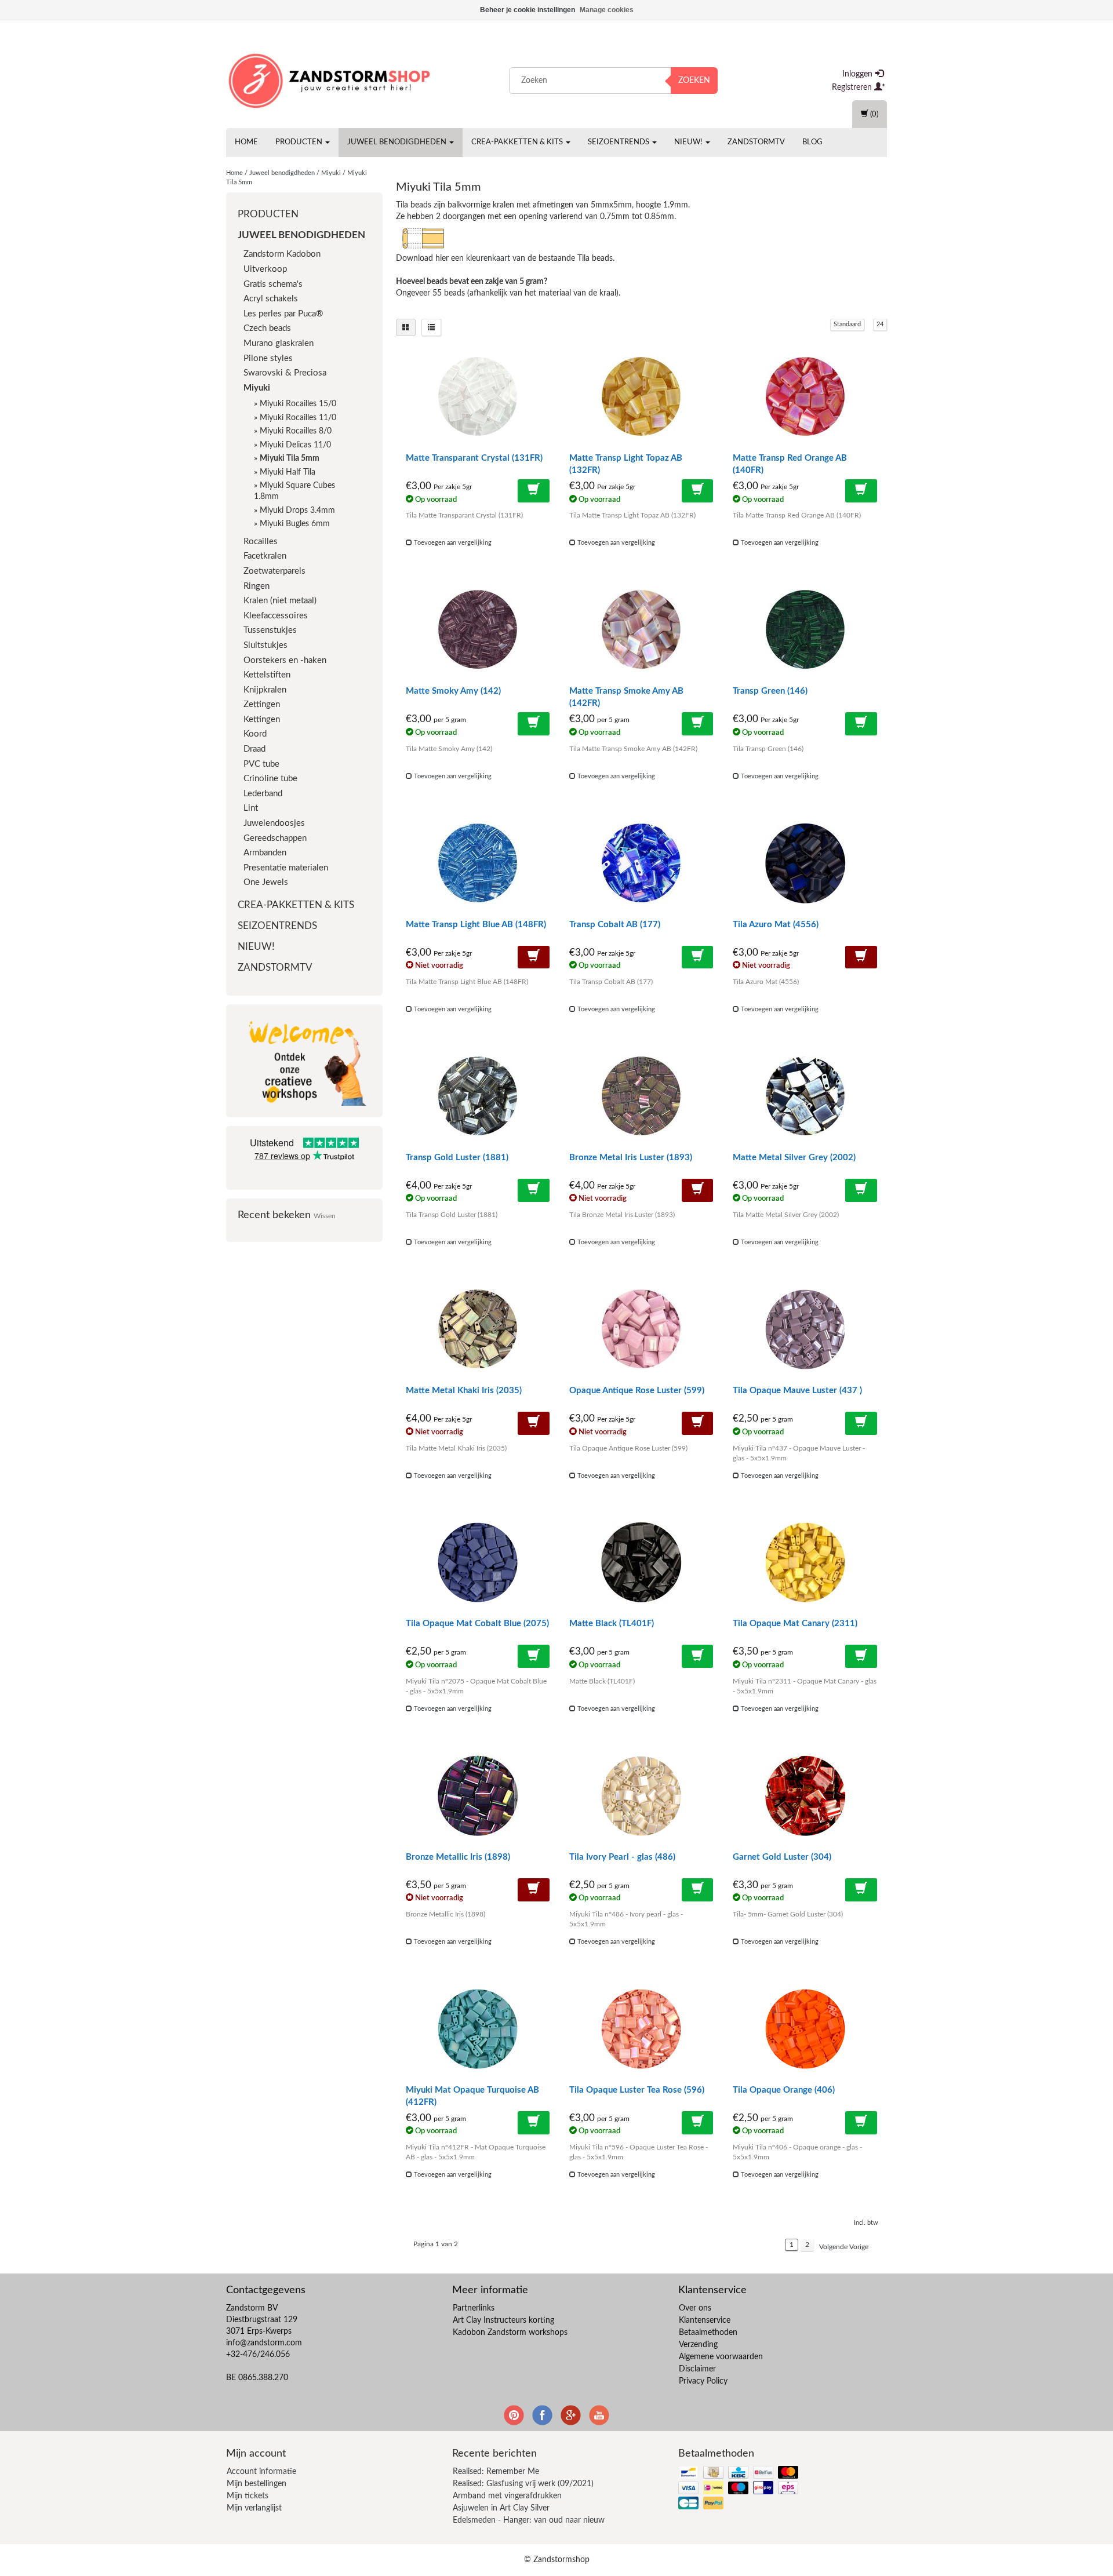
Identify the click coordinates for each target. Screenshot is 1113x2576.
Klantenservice (705, 2320)
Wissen (325, 1216)
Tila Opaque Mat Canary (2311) (795, 1624)
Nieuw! (689, 142)
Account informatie (261, 2472)
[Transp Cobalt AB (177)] (641, 863)
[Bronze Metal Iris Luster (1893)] (641, 1096)
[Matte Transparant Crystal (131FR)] (478, 397)
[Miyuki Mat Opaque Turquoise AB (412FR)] (478, 2029)
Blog (812, 142)
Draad (254, 749)
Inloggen (859, 74)
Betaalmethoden (708, 2333)
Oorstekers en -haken (285, 660)
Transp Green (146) (770, 691)
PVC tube (261, 764)
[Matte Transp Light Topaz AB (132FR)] (641, 397)
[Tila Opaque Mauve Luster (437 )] (805, 1329)
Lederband (263, 794)
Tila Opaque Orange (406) (784, 2090)
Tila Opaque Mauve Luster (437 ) (797, 1391)
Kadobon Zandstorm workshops (510, 2333)
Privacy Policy (703, 2381)
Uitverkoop (265, 269)
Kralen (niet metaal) (280, 601)
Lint (251, 808)
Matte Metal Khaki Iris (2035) (464, 1391)
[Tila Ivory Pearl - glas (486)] (641, 1796)
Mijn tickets (248, 2496)
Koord (255, 734)
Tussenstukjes (270, 630)
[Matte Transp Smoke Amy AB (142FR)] (641, 630)
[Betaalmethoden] (739, 2489)
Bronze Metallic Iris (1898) (458, 1857)
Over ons (695, 2308)
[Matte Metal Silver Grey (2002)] (805, 1096)
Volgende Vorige (844, 2247)
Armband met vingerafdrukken (507, 2496)
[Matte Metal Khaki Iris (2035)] (478, 1329)
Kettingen (262, 719)
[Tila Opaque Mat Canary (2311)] (805, 1562)
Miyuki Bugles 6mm (295, 524)
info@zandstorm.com (264, 2343)
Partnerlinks (474, 2308)
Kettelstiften (267, 675)
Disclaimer (697, 2369)
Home (246, 142)
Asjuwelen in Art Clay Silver (501, 2508)
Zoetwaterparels (274, 571)
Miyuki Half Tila (288, 472)
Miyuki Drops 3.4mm (297, 511)
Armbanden (265, 853)
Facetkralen (265, 556)
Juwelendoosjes (274, 823)
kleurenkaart (488, 258)
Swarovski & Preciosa (285, 373)
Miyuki (331, 173)
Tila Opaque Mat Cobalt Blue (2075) (477, 1624)
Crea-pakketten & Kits (518, 142)
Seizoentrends (619, 142)
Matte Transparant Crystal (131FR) (474, 458)
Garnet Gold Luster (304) (782, 1857)
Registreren (853, 88)
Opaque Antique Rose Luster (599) (637, 1391)
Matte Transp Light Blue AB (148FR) (476, 925)
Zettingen (262, 704)
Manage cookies (607, 10)
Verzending (698, 2345)
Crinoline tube (270, 779)
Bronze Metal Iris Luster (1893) (631, 1158)
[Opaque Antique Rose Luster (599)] (641, 1329)
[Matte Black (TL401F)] (641, 1562)
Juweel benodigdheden (398, 142)
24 (880, 324)
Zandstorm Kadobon (282, 254)
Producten (300, 142)
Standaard (847, 324)
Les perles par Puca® (283, 314)
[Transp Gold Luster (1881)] (478, 1096)
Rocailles (261, 542)
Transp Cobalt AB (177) (615, 925)
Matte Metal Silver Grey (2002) (794, 1158)
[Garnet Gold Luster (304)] (805, 1796)
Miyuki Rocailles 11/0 (298, 418)
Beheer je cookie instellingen (528, 10)
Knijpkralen (265, 690)
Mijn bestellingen (257, 2484)
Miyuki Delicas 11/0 (295, 445)
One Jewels (266, 882)
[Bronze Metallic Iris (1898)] (478, 1796)
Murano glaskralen (279, 343)
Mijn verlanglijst (254, 2508)
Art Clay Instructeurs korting (503, 2320)
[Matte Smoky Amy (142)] (478, 630)
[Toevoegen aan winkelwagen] (534, 491)
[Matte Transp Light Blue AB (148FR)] (478, 863)
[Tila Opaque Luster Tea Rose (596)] (641, 2029)
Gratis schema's (273, 284)
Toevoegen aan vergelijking (452, 543)
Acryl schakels (271, 299)
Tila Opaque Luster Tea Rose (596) (637, 2090)
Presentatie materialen (286, 868)
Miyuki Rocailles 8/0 (296, 431)
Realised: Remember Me (496, 2472)
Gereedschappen (275, 838)
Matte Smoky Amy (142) (453, 691)
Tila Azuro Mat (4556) (776, 925)
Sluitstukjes (265, 645)
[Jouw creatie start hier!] (330, 78)
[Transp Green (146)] (805, 630)
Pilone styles (268, 358)
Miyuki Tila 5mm (290, 458)
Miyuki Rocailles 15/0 (298, 404)
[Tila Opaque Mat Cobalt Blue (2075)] (478, 1562)
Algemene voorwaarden (721, 2357)
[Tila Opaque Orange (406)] (805, 2029)
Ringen (257, 586)
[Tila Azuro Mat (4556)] (805, 863)
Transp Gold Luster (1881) (457, 1158)
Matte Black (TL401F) (612, 1624)
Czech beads (267, 328)
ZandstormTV (756, 142)
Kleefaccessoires (276, 616)
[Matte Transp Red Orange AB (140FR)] (805, 397)
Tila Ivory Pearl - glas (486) (622, 1857)
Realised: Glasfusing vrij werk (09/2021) (523, 2484)
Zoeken (694, 81)
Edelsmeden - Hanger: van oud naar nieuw (529, 2520)
